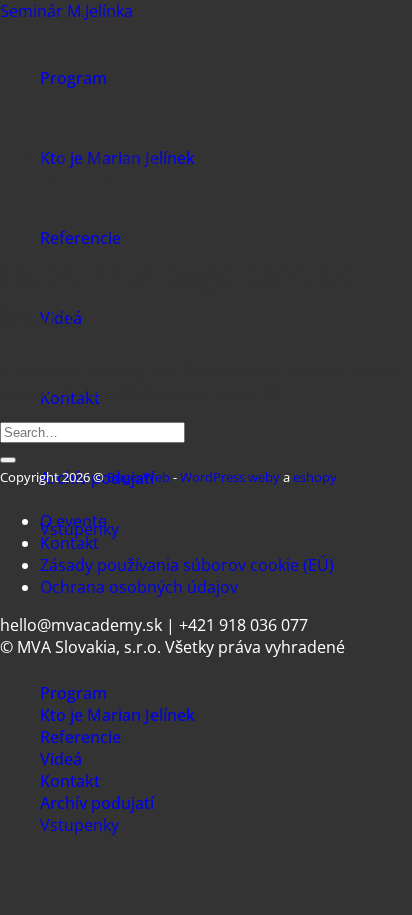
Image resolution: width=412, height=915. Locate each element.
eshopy (315, 477)
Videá (61, 759)
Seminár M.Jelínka (66, 11)
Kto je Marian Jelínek (117, 715)
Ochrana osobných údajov (139, 587)
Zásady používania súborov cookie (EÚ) (187, 565)
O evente (73, 521)
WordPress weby (230, 477)
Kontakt (69, 543)
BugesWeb (138, 477)
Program (73, 78)
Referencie (80, 238)
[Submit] (8, 460)
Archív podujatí (97, 803)
